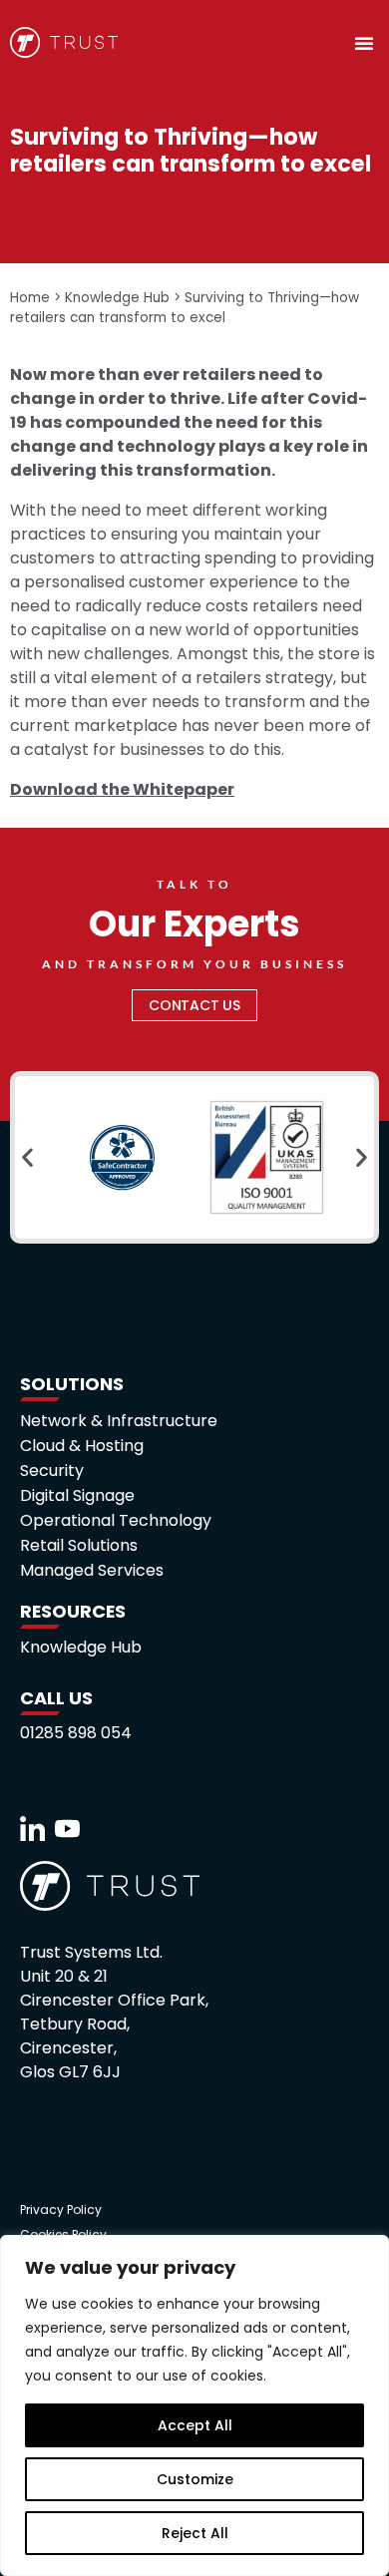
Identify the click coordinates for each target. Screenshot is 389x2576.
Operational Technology (116, 1521)
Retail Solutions (79, 1546)
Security (52, 1471)
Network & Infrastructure (119, 1421)
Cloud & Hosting (82, 1446)
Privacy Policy (61, 2209)
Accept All (195, 2425)
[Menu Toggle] (364, 43)
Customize (195, 2479)
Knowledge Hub (117, 298)
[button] (27, 1157)
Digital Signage (77, 1496)
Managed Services (92, 1571)
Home (30, 298)
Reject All (195, 2533)
